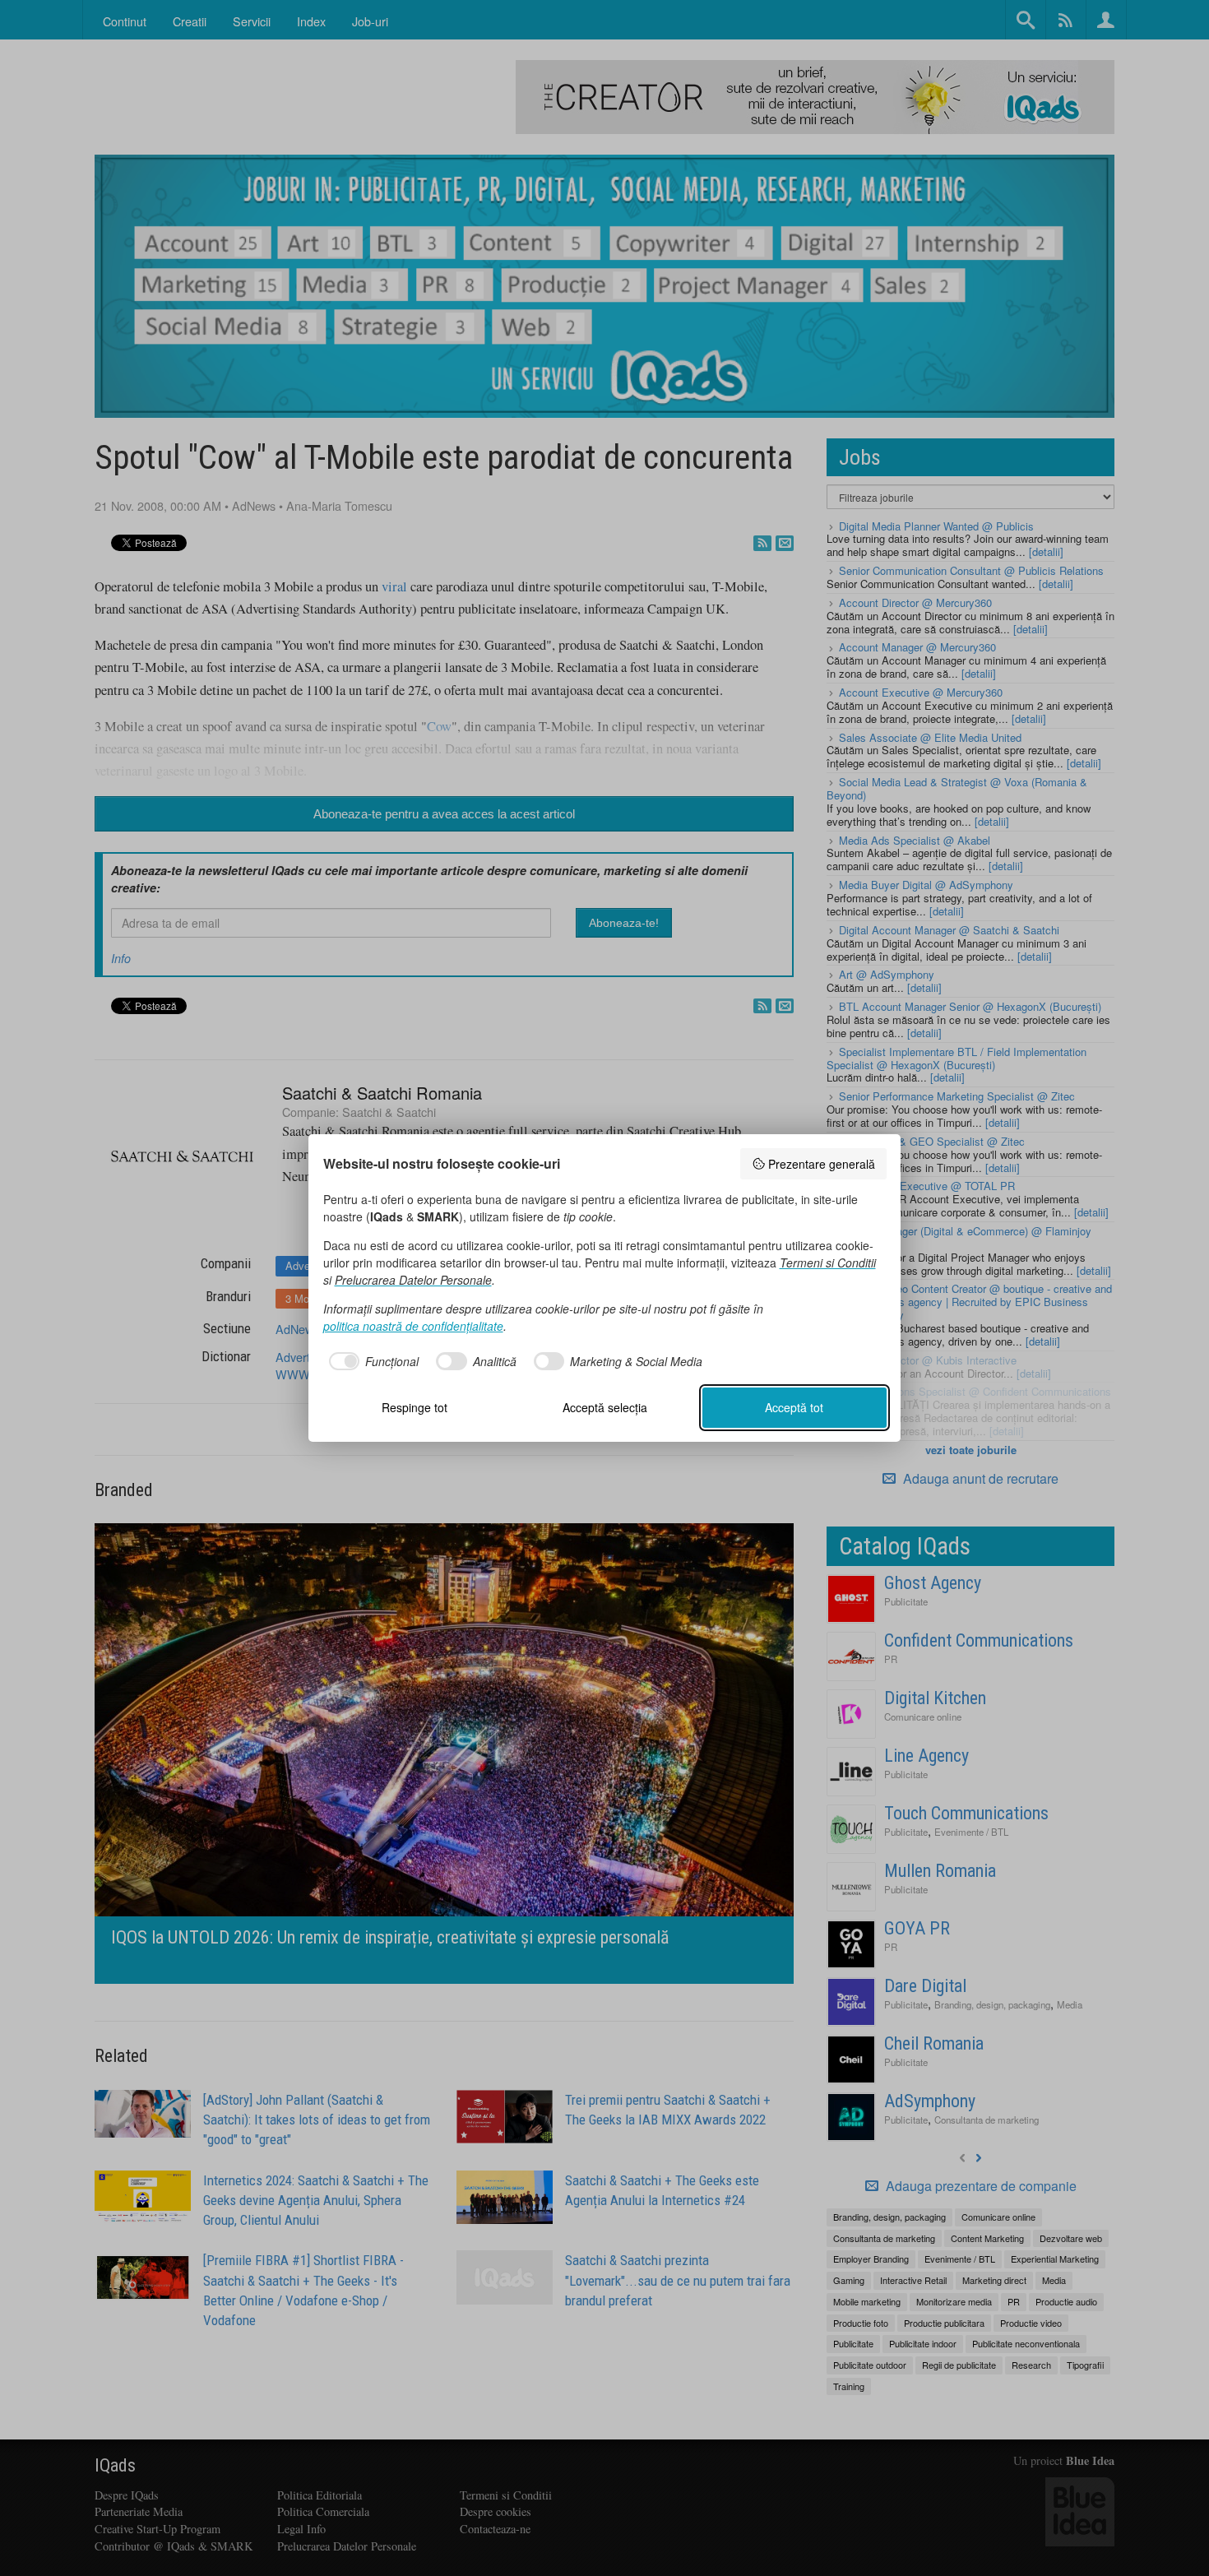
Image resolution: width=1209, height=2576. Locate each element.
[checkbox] (371, 1361)
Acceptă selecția (605, 1407)
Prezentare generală (822, 1164)
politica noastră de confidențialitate (413, 1326)
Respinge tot (415, 1407)
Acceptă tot (794, 1407)
